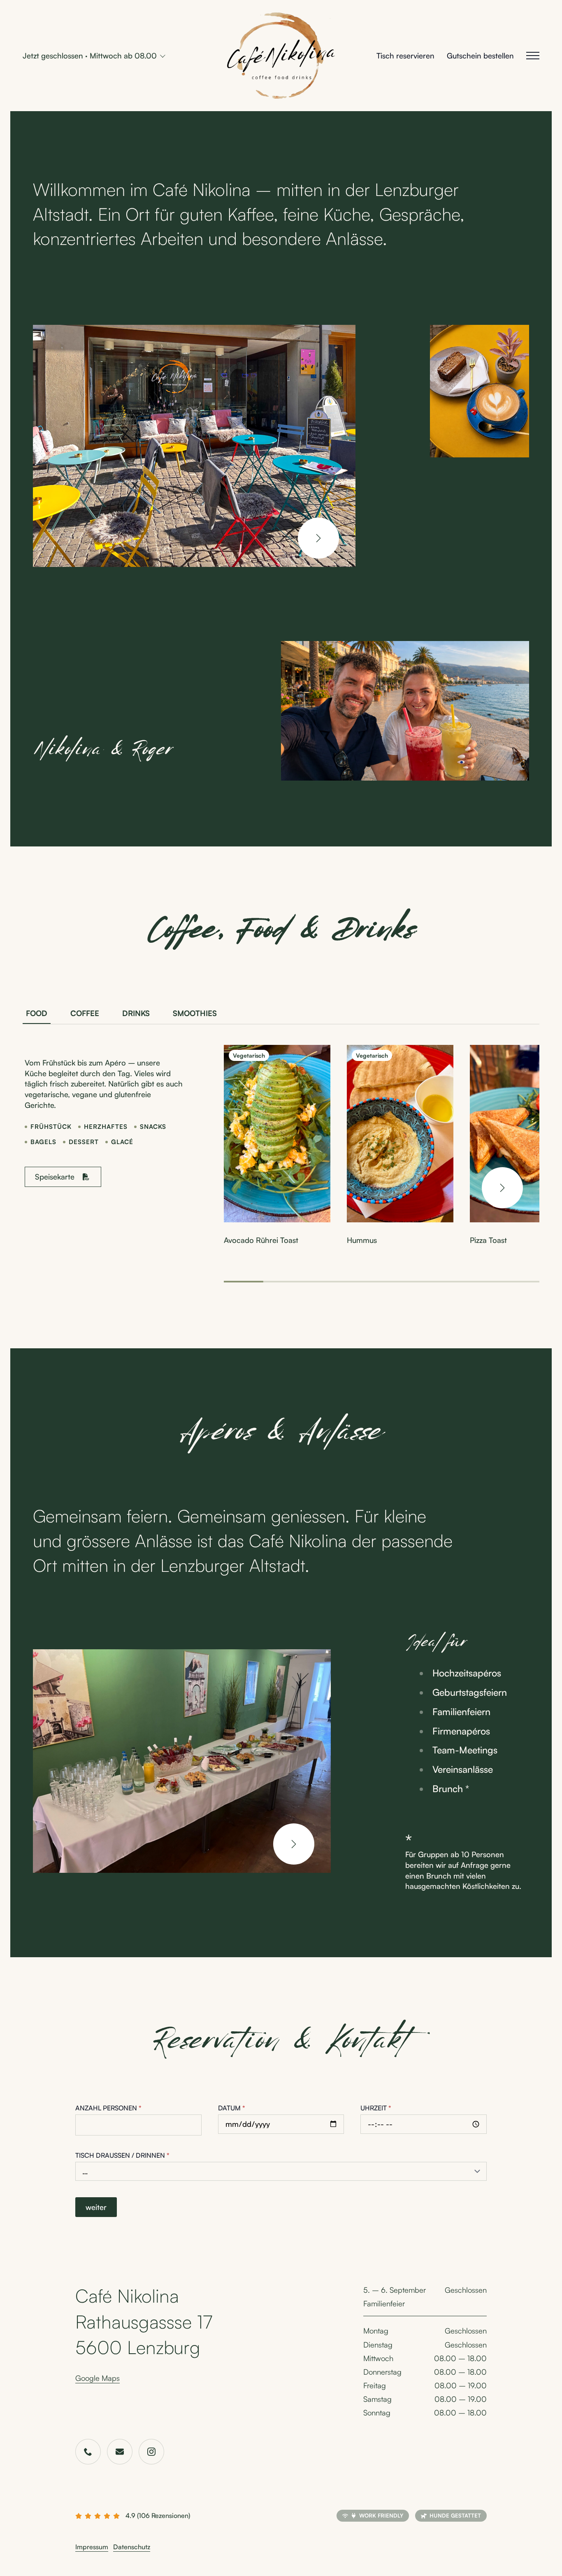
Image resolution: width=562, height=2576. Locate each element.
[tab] (37, 1013)
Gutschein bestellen (480, 55)
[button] (318, 538)
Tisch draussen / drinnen (122, 2155)
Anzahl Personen (108, 2108)
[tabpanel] (281, 1164)
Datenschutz (132, 2547)
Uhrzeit (376, 2108)
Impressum (92, 2547)
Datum (232, 2108)
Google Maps (98, 2378)
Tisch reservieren (405, 55)
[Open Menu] (533, 56)
